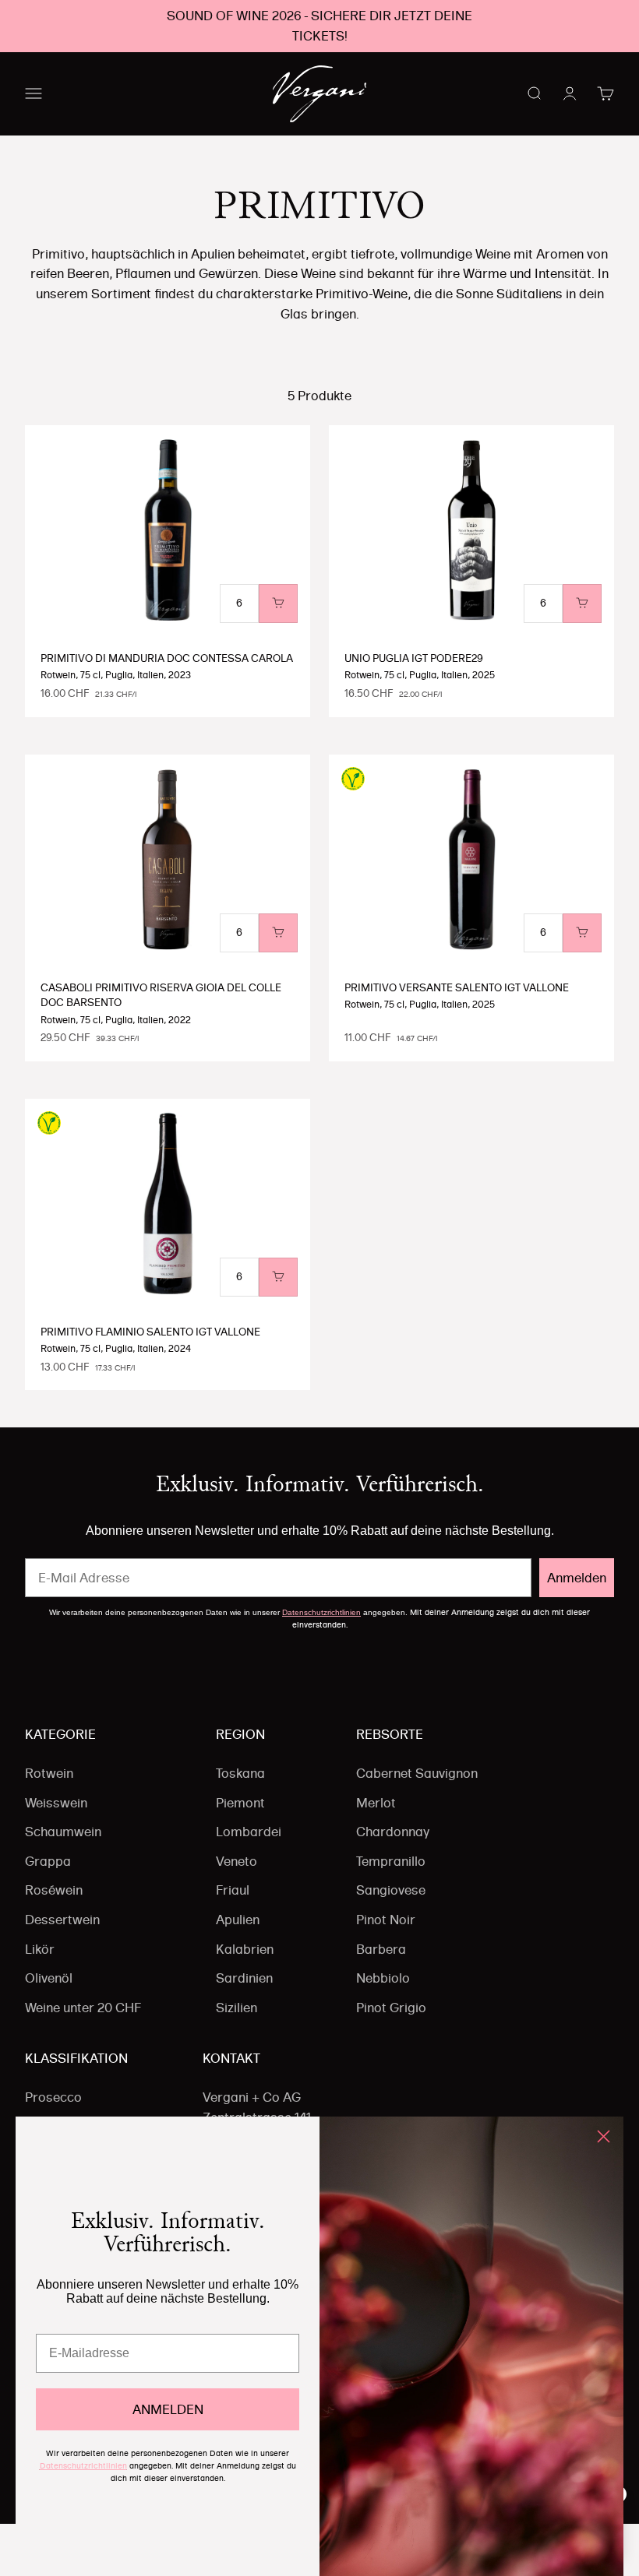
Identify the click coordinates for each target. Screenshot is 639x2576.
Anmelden (577, 1578)
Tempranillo (391, 1861)
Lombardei (249, 1832)
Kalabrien (245, 1949)
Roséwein (54, 1890)
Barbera (381, 1949)
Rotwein (49, 1773)
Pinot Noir (386, 1920)
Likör (40, 1949)
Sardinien (244, 1978)
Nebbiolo (383, 1978)
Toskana (240, 1773)
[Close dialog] (604, 2136)
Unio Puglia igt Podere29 (414, 658)
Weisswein (56, 1803)
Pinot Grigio (391, 2008)
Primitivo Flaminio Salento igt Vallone (150, 1332)
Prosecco (53, 2097)
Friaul (233, 1890)
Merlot (376, 1803)
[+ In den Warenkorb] (278, 604)
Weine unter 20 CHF (83, 2008)
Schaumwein (63, 1832)
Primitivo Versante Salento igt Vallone (457, 987)
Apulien (238, 1920)
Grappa (48, 1861)
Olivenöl (49, 1978)
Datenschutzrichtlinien (321, 1612)
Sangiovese (391, 1890)
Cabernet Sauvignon (417, 1773)
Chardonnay (393, 1832)
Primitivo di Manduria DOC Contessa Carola (167, 658)
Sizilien (237, 2008)
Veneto (237, 1861)
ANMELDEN (168, 2409)
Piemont (240, 1803)
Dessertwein (62, 1920)
